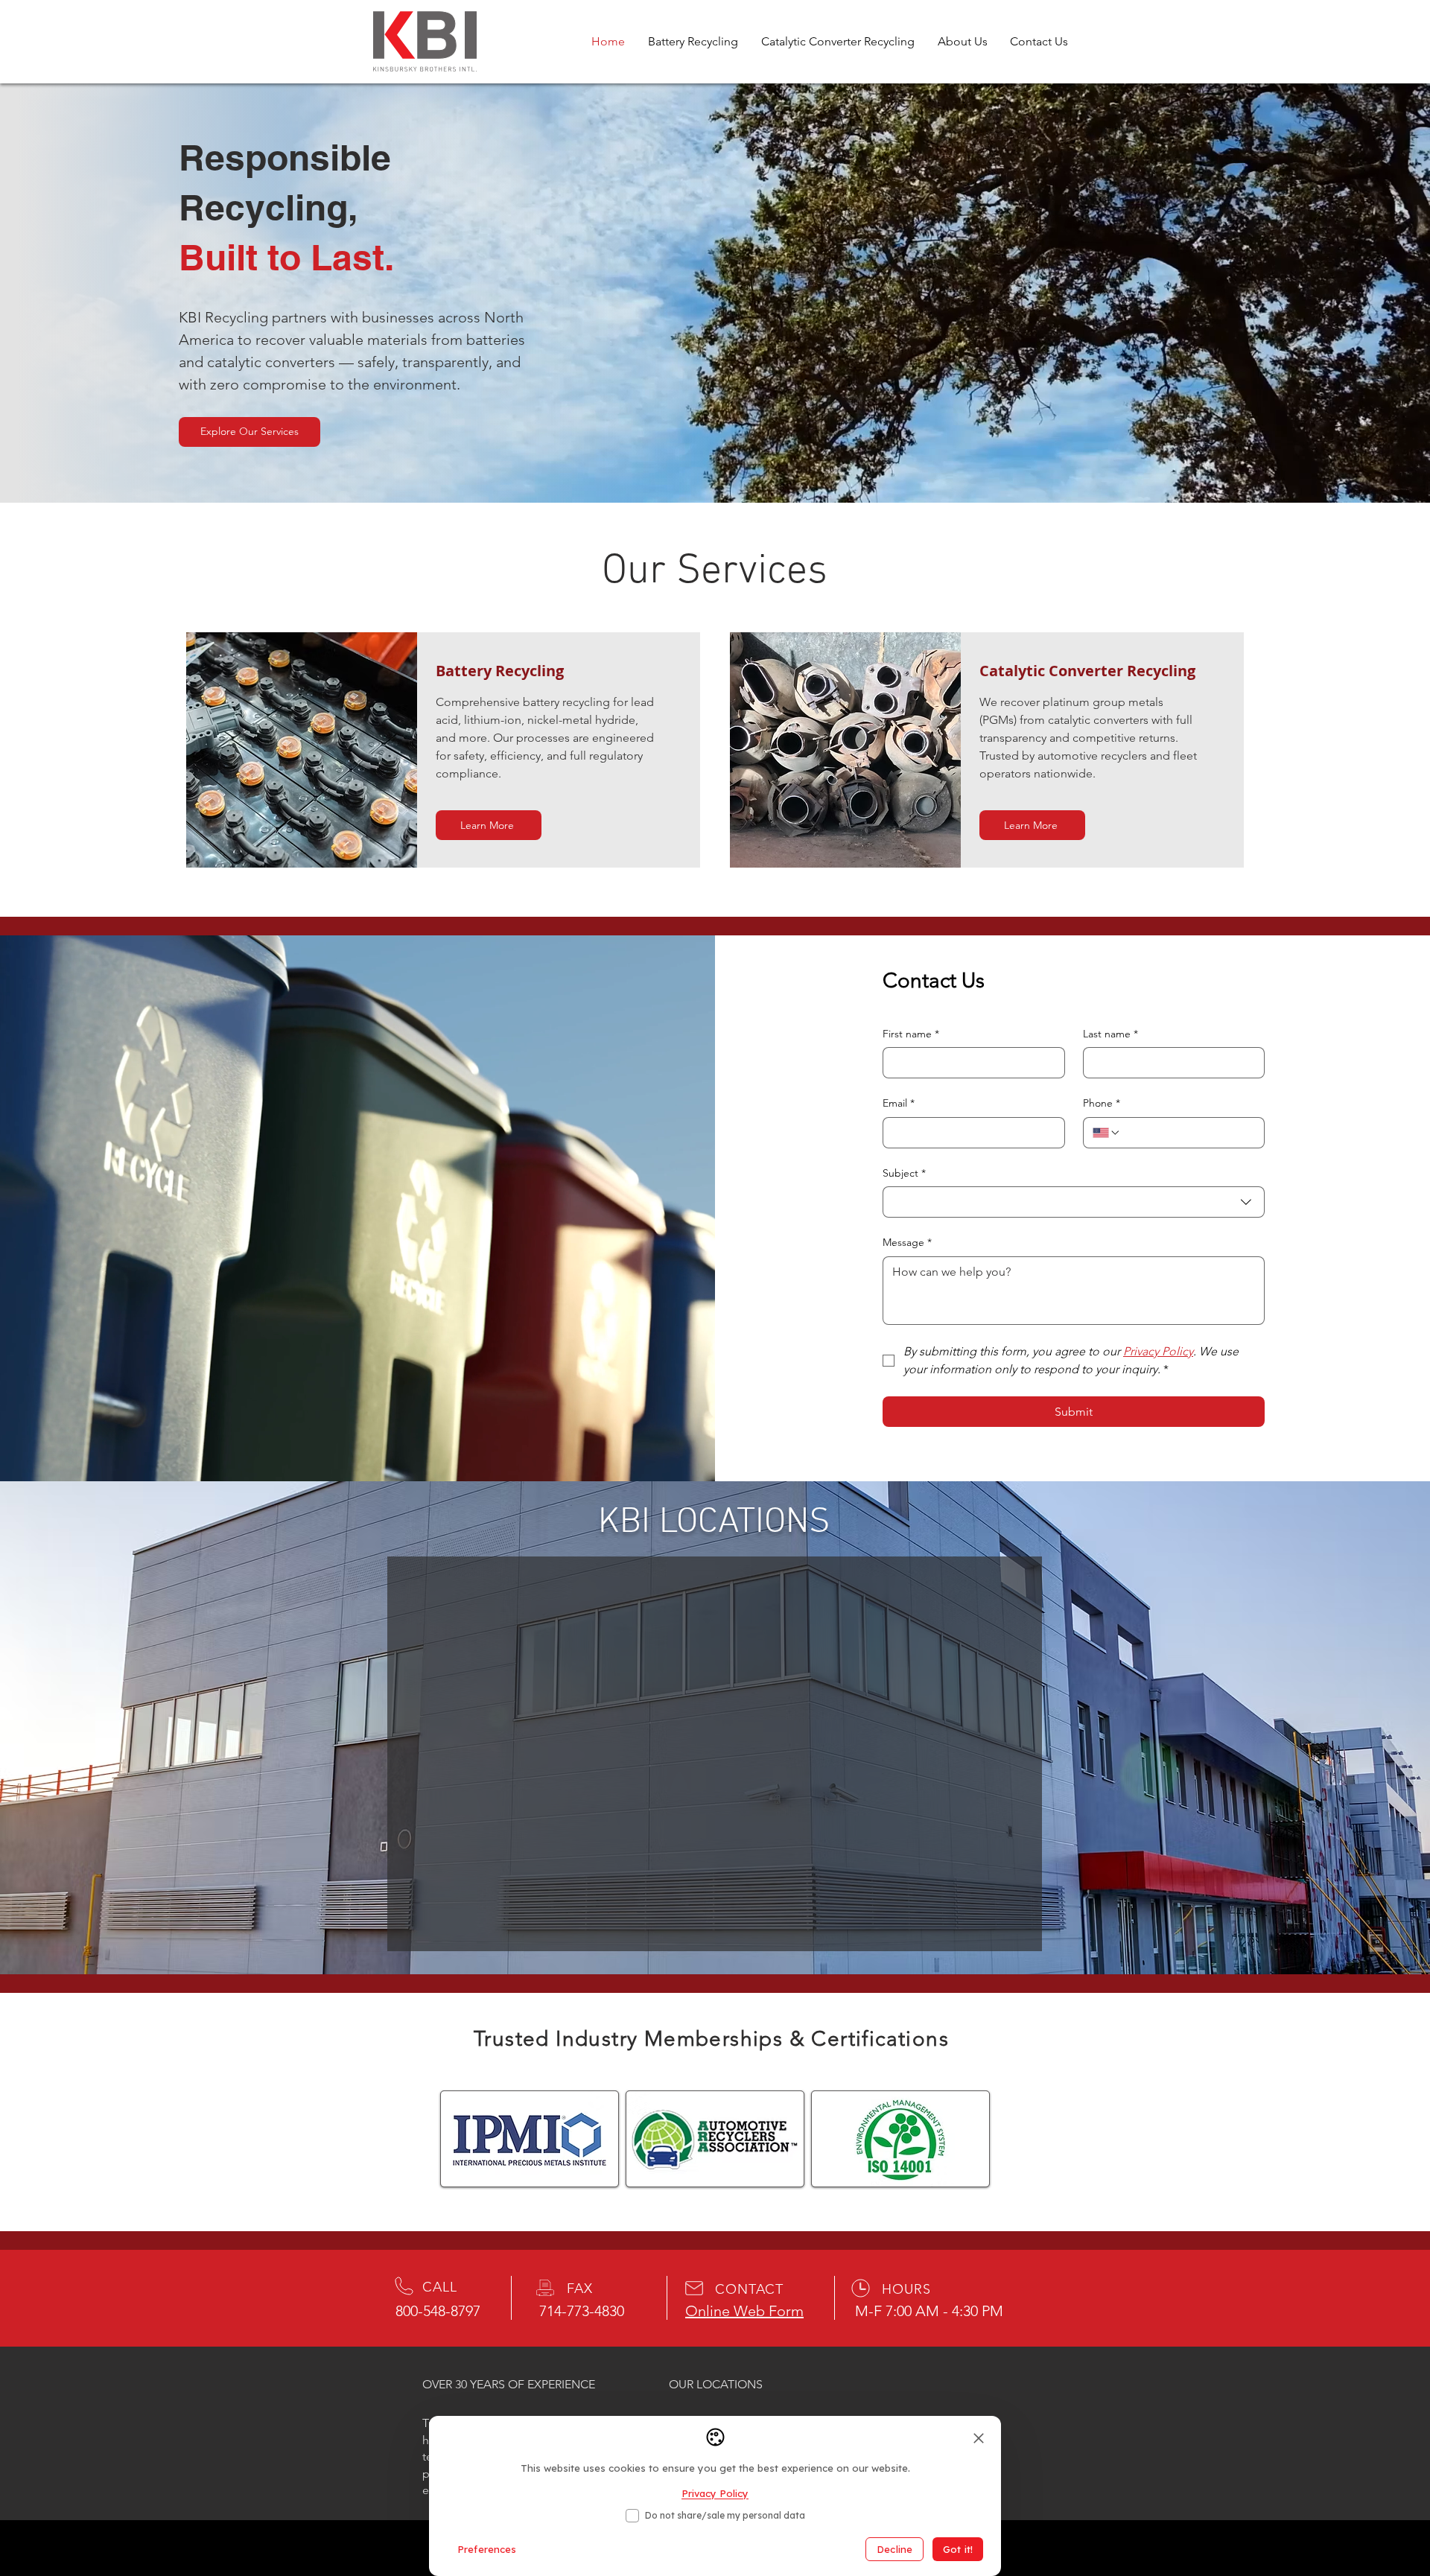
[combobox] (1074, 1202)
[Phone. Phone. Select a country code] (1107, 1133)
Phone (1102, 1103)
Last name (1110, 1034)
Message (907, 1242)
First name (911, 1034)
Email (899, 1103)
